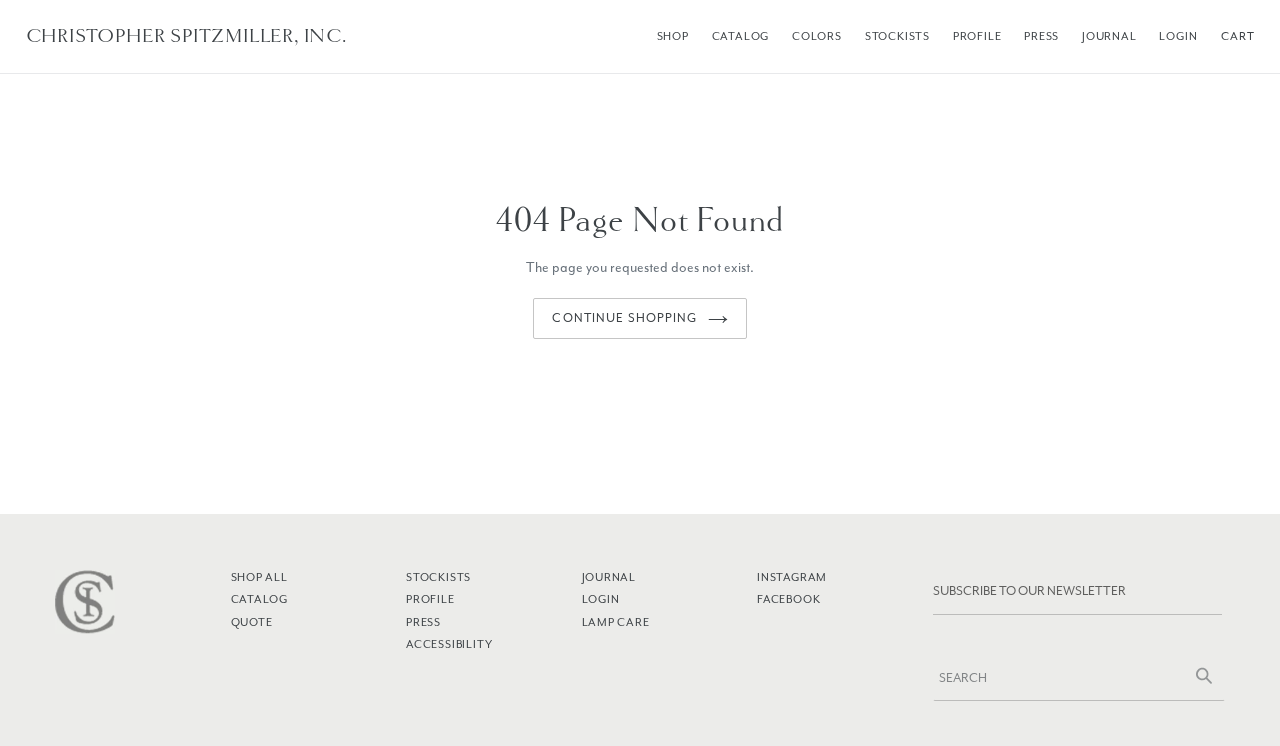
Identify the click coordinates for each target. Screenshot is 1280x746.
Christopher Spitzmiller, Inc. (186, 36)
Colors (817, 36)
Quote (252, 622)
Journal (1109, 36)
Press (1041, 36)
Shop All (259, 577)
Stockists (897, 36)
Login (1178, 36)
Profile (977, 36)
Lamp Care (616, 622)
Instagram (792, 577)
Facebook (788, 599)
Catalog (741, 36)
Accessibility (449, 644)
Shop (673, 36)
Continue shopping (624, 318)
